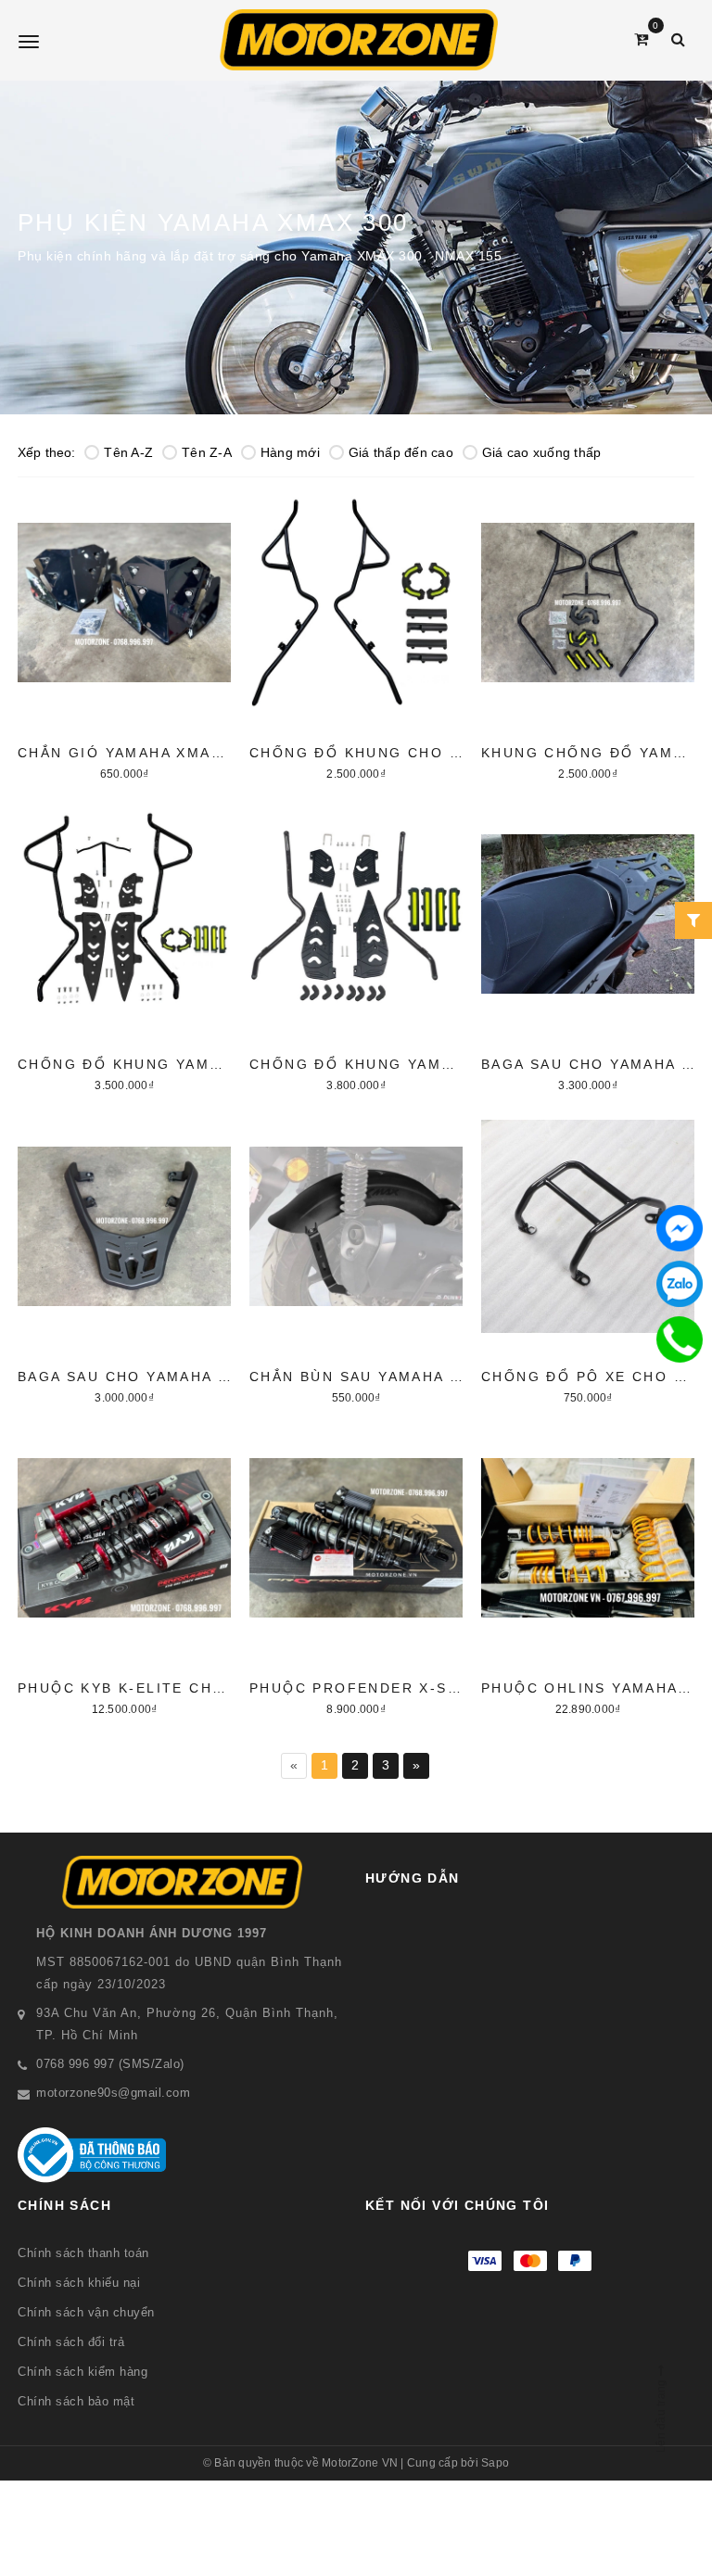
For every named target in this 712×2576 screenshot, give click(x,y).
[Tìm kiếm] (678, 39)
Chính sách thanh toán (83, 2253)
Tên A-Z (128, 452)
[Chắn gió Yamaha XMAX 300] (124, 636)
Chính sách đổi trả (71, 2342)
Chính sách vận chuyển (86, 2312)
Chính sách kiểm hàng (83, 2372)
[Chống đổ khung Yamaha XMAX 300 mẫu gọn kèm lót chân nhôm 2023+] (356, 947)
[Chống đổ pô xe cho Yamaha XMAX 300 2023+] (588, 1260)
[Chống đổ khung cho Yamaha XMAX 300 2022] (356, 636)
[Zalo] (680, 1284)
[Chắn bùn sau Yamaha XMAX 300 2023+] (356, 1260)
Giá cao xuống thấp (542, 452)
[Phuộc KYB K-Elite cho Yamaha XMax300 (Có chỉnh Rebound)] (124, 1571)
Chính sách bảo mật (76, 2401)
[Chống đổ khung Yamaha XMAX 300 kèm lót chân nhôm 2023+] (124, 947)
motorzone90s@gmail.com (113, 2093)
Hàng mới (290, 452)
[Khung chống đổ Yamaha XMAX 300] (588, 636)
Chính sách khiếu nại (79, 2283)
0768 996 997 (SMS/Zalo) (110, 2064)
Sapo (495, 2463)
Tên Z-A (207, 452)
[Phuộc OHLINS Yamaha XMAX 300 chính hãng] (588, 1571)
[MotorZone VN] (358, 40)
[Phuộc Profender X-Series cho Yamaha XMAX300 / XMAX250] (356, 1571)
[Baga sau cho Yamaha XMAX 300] (588, 947)
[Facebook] (680, 1228)
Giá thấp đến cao (401, 452)
